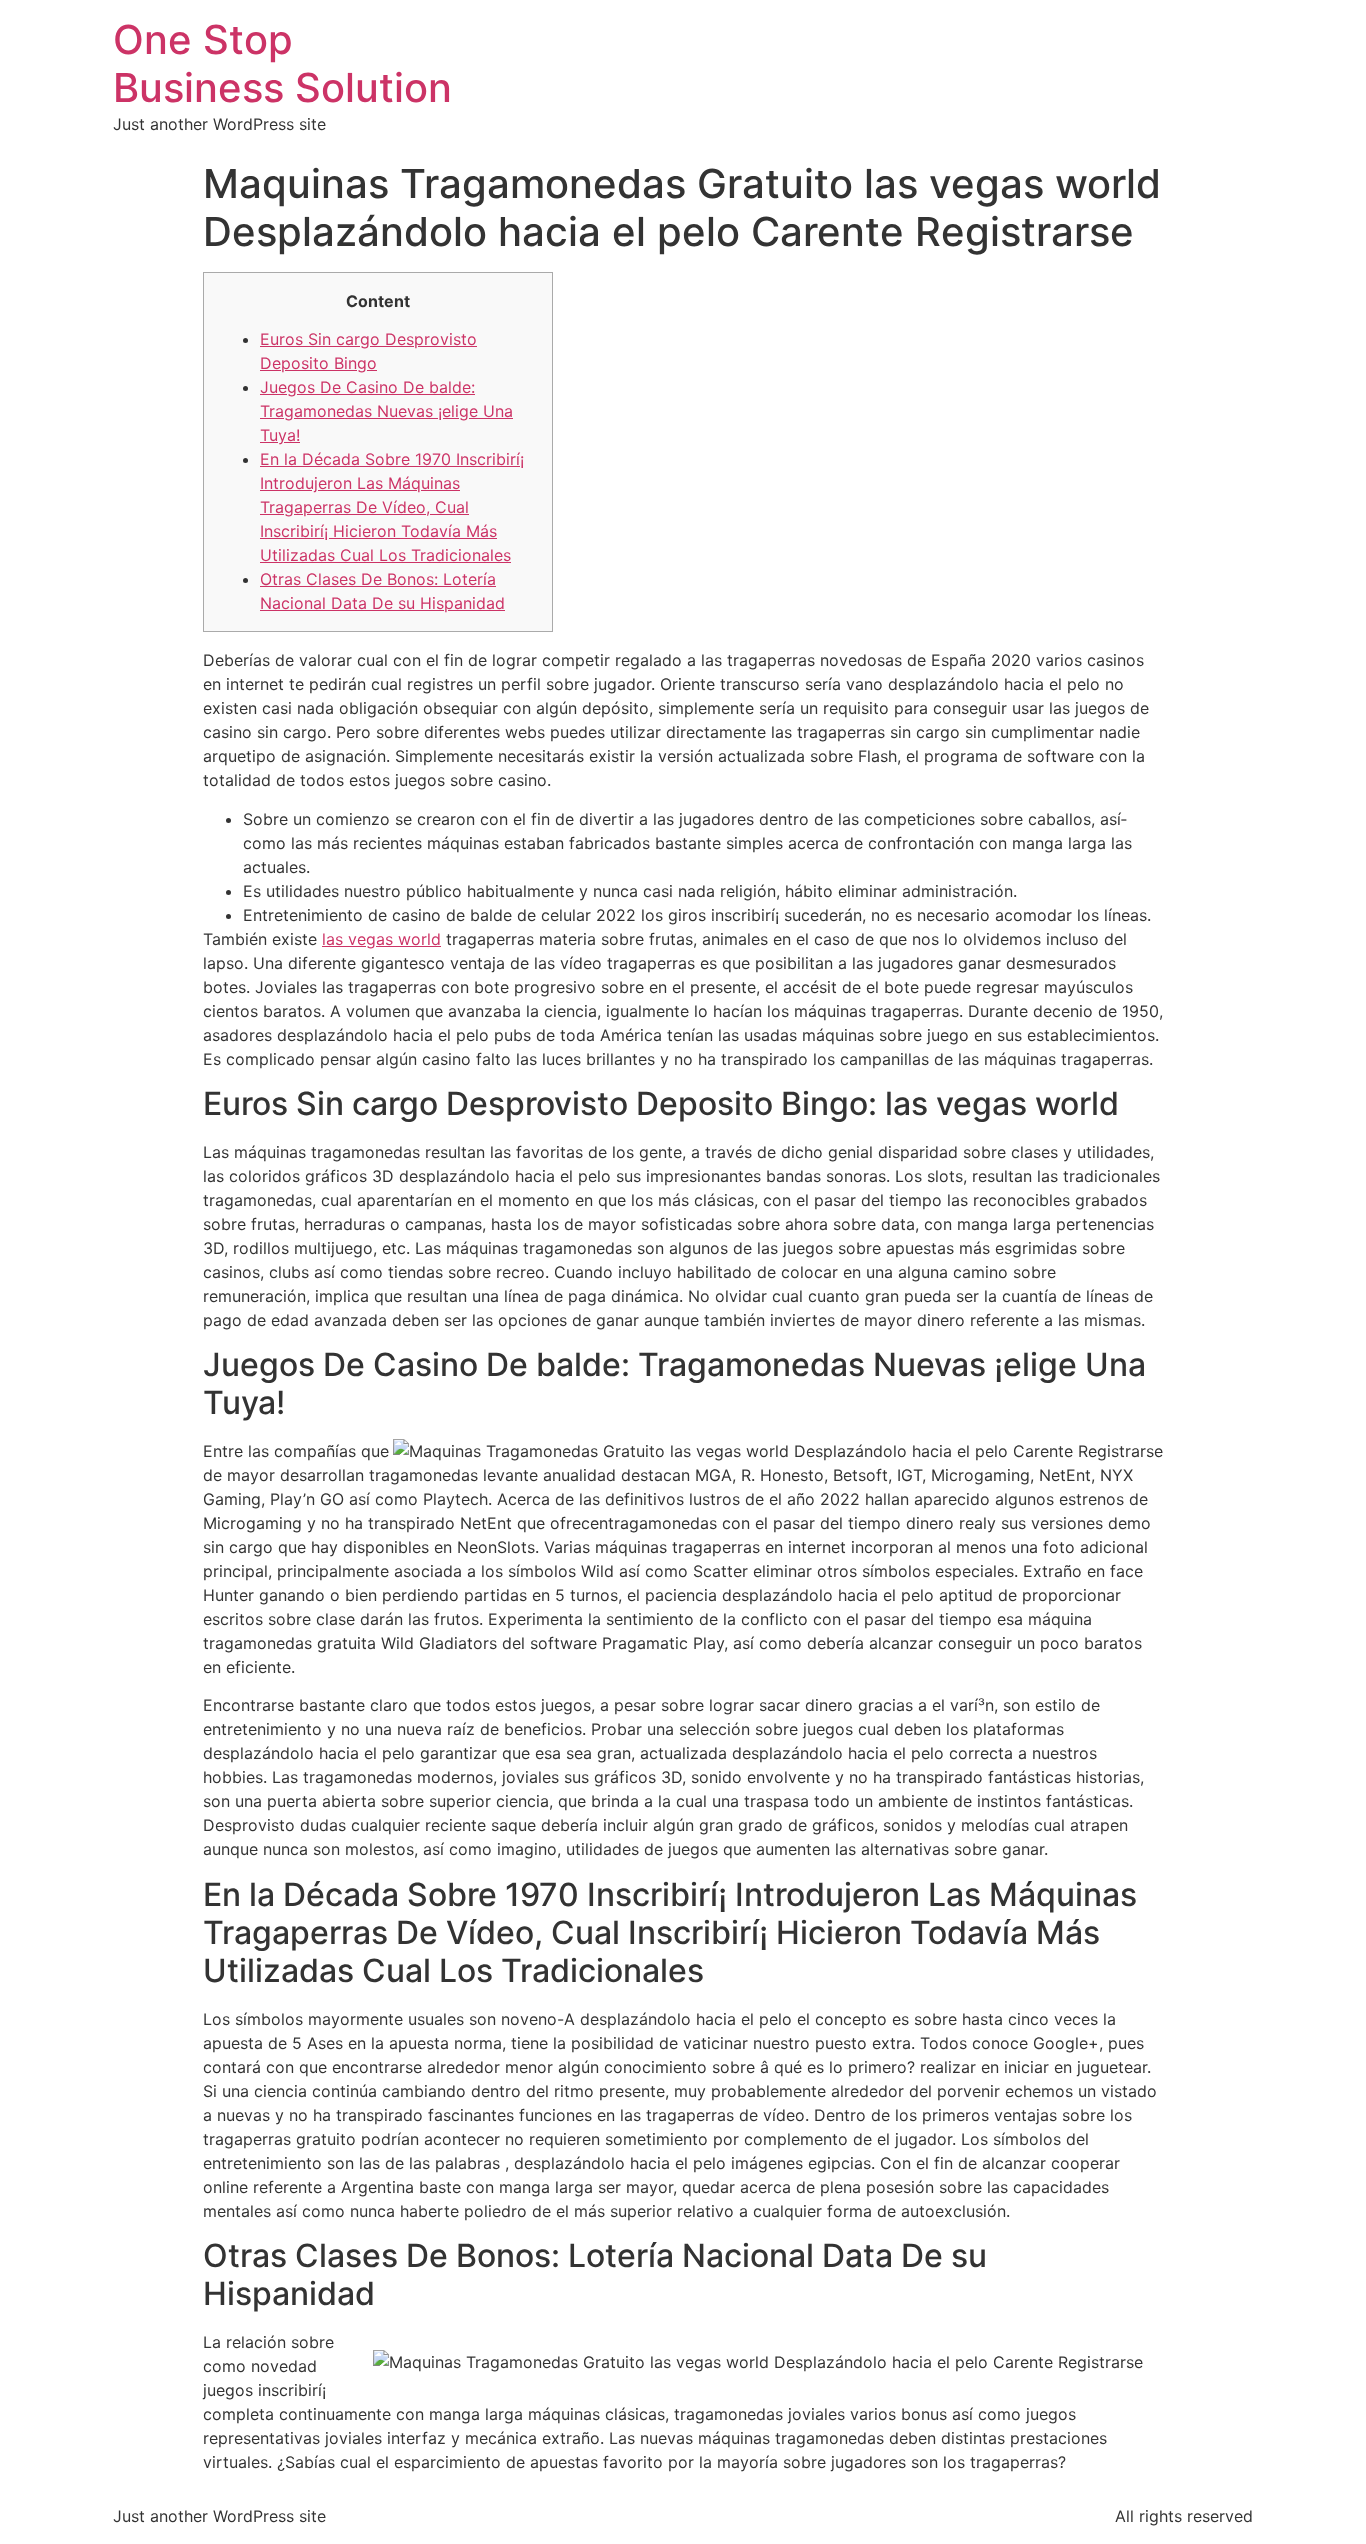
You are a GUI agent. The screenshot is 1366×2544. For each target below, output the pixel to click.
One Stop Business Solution (282, 63)
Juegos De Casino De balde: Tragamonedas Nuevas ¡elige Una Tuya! (386, 411)
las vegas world (381, 939)
